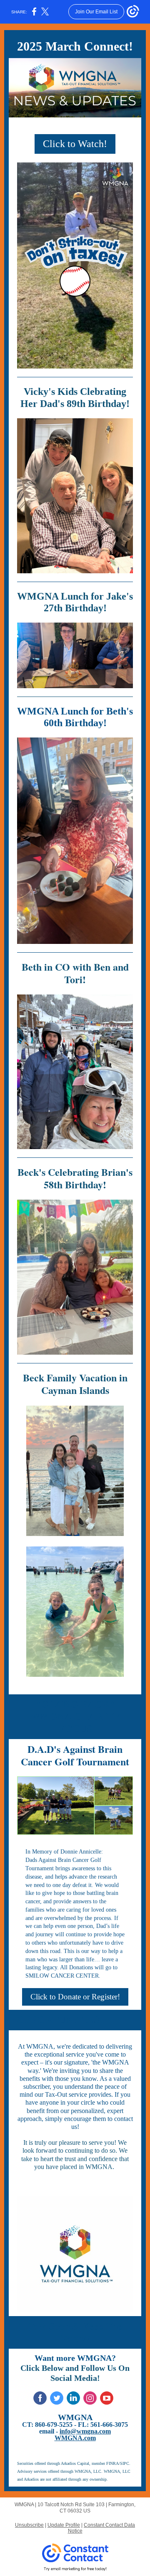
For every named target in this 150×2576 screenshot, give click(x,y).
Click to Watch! (75, 144)
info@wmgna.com (85, 2431)
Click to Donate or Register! (75, 1997)
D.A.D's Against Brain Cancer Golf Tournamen (73, 1755)
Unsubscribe (29, 2525)
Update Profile (64, 2525)
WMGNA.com (75, 2438)
